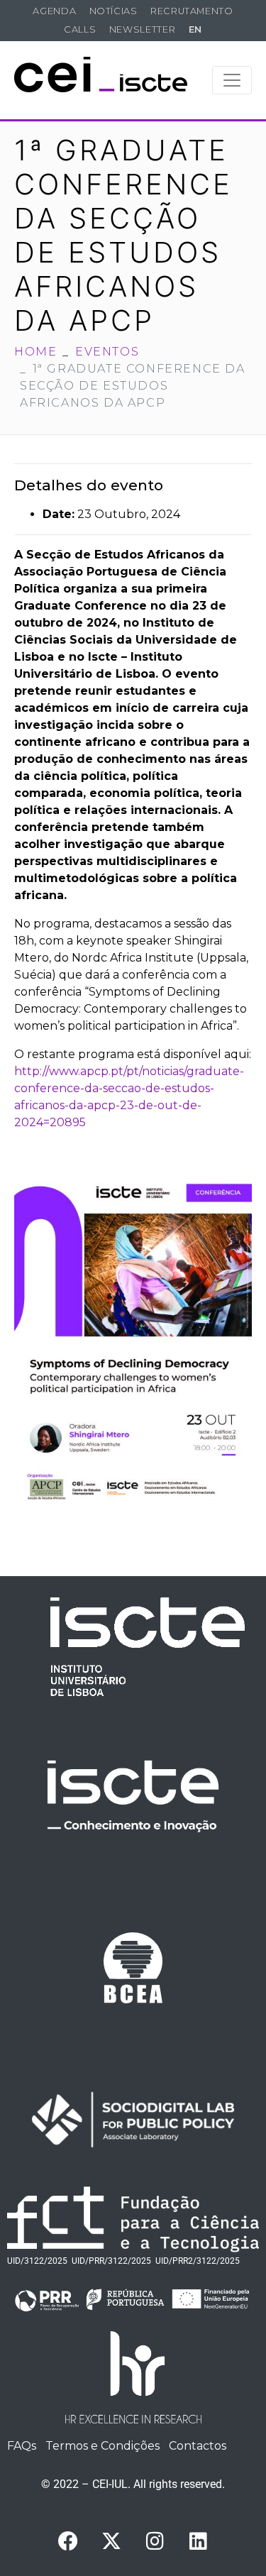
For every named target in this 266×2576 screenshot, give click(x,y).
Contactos (198, 2446)
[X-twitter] (111, 2541)
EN (195, 29)
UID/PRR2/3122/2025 (198, 2261)
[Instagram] (155, 2541)
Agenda (54, 11)
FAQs (22, 2446)
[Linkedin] (198, 2541)
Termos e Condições (102, 2446)
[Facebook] (68, 2541)
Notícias (113, 11)
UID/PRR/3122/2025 (111, 2261)
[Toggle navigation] (232, 80)
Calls (80, 29)
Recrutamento (192, 11)
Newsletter (142, 29)
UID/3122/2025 (37, 2261)
